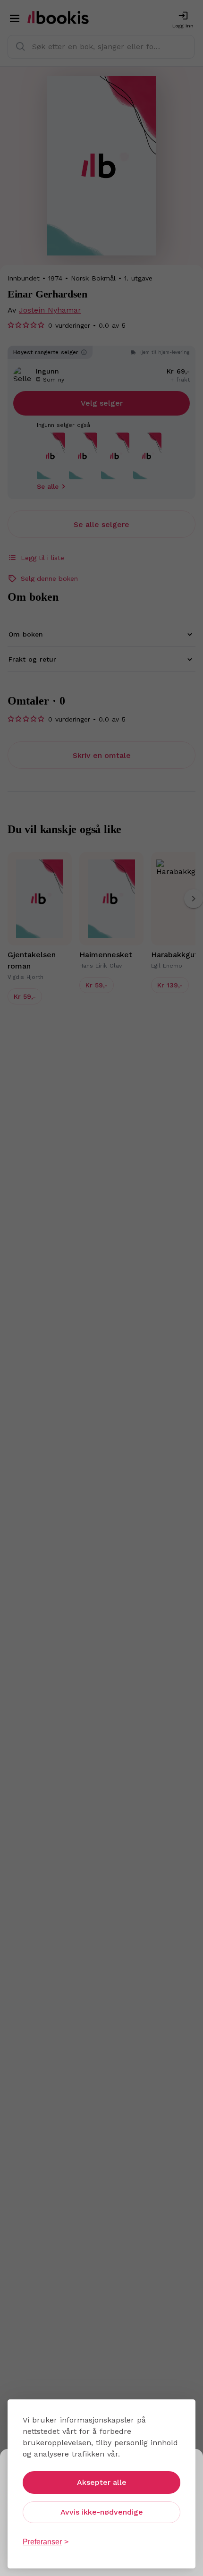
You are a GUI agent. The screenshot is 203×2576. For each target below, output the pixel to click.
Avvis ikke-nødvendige (102, 2512)
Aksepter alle (102, 2482)
